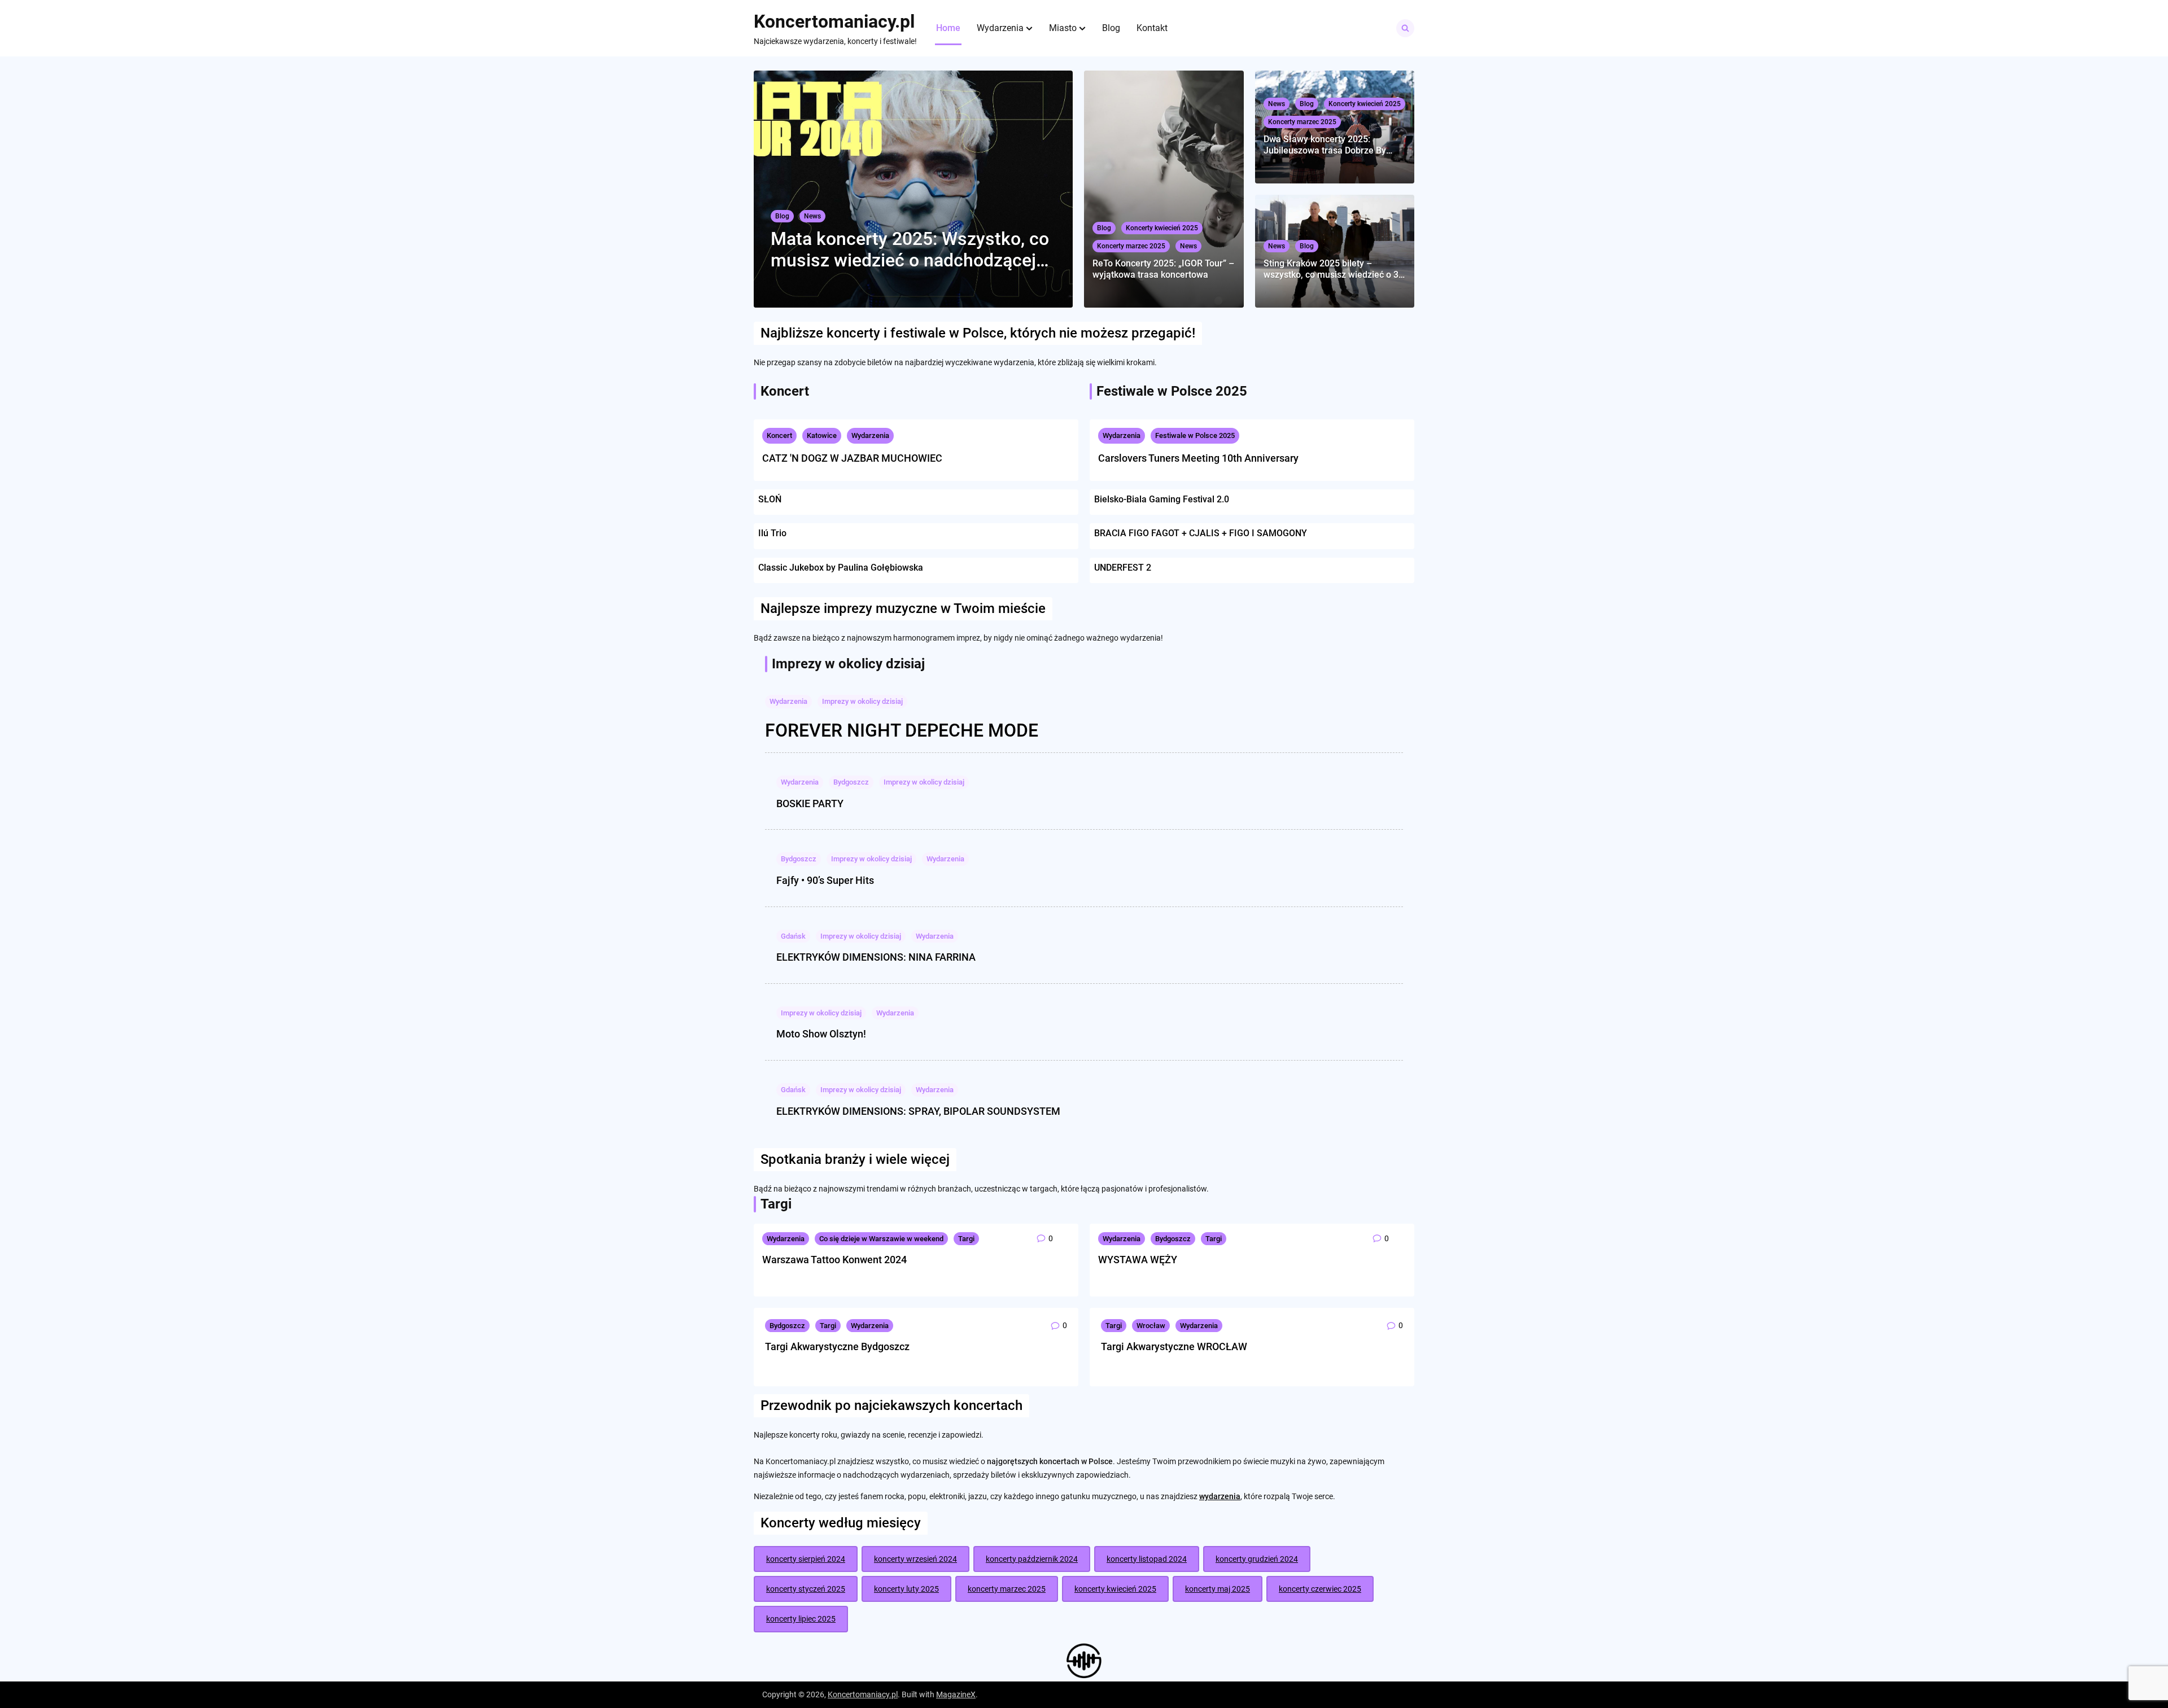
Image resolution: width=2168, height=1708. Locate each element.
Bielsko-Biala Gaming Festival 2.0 (1162, 499)
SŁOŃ (770, 499)
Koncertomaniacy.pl (834, 21)
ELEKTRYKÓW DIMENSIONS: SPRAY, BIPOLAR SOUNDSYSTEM (918, 1111)
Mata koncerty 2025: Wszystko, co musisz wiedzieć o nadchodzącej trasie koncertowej (910, 250)
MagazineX (956, 1694)
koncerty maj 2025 (1218, 1589)
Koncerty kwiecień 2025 (1162, 228)
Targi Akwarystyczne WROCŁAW (1174, 1346)
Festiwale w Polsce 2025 (1195, 435)
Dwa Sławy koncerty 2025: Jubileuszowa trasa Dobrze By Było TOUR (1325, 144)
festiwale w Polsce (947, 333)
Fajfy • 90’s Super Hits (825, 880)
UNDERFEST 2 (1123, 568)
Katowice (822, 435)
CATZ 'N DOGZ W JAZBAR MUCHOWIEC (852, 458)
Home (948, 28)
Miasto (1063, 28)
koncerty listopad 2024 (1147, 1559)
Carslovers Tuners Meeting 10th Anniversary (1198, 458)
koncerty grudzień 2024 (1257, 1559)
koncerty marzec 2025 (1007, 1589)
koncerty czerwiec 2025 (1320, 1589)
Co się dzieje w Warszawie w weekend (881, 1239)
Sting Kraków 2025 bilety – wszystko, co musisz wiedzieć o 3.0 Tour (1335, 269)
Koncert (779, 435)
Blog (1111, 28)
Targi (966, 1239)
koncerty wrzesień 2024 (915, 1559)
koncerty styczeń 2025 (806, 1589)
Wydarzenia (1000, 28)
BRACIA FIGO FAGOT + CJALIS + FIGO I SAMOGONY (1201, 533)
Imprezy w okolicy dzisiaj (862, 701)
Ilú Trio (772, 533)
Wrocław (1151, 1326)
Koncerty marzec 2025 (1131, 246)
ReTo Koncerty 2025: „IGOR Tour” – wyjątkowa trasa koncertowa (1163, 269)
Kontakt (1152, 28)
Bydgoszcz (851, 782)
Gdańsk (793, 936)
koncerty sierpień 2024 (806, 1559)
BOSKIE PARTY (810, 803)
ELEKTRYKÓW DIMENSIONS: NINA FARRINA (876, 957)
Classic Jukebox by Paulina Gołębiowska (841, 568)
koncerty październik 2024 (1032, 1559)
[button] (1029, 28)
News (812, 216)
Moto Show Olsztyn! (821, 1034)
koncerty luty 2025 (906, 1589)
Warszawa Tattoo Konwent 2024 (834, 1260)
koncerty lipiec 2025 (801, 1619)
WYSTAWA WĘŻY (1138, 1260)
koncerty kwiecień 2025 (1115, 1589)
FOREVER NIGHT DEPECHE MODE (902, 730)
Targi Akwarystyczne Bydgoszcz (837, 1346)
